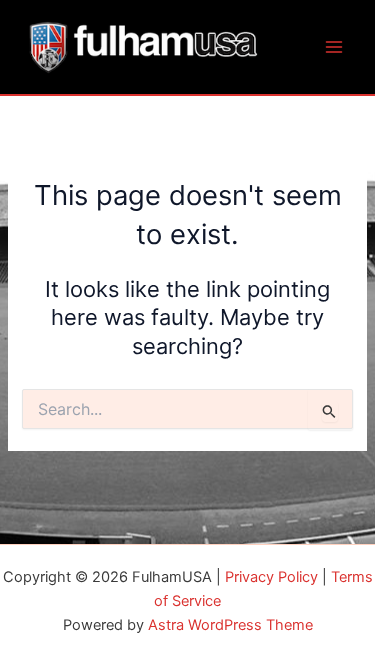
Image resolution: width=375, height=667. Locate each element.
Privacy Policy (271, 577)
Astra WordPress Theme (230, 625)
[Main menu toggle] (334, 47)
